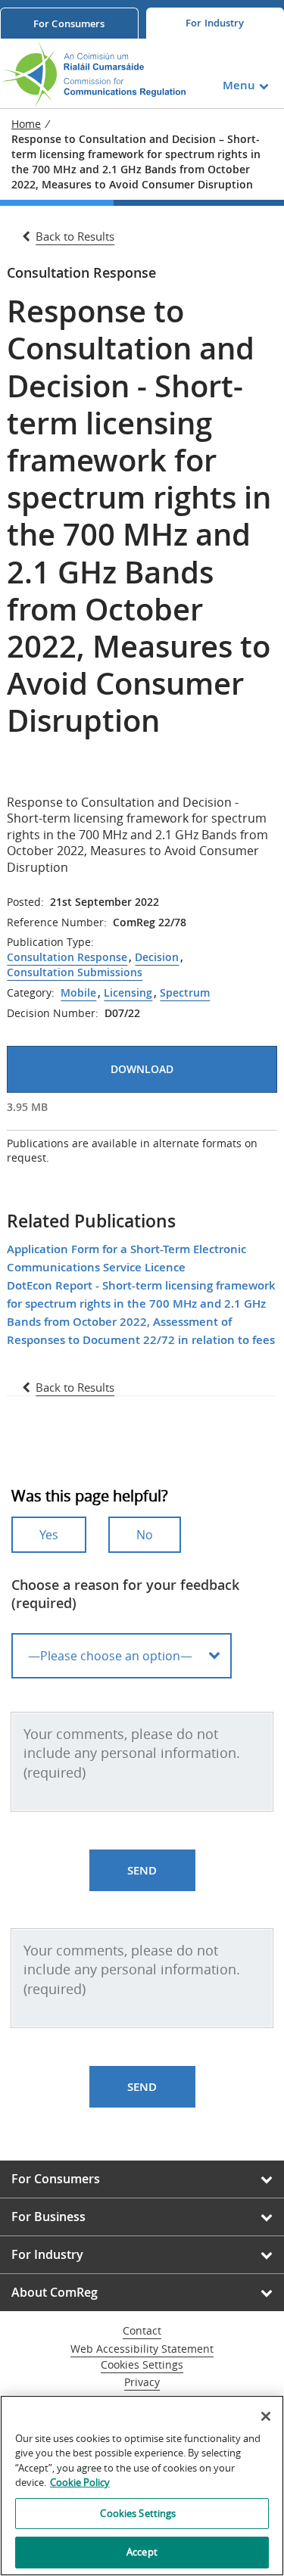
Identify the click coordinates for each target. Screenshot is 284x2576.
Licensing (128, 993)
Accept (142, 2552)
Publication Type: (50, 942)
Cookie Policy (80, 2482)
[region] (142, 2486)
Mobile (78, 993)
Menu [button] (239, 85)
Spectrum (185, 993)
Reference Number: (57, 922)
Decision (157, 957)
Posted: (25, 902)
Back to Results (75, 236)
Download (142, 1069)
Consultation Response (67, 957)
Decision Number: (53, 1013)
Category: (31, 993)
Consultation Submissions (75, 972)
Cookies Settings (142, 2365)
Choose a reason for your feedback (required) (125, 1594)
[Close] (266, 2416)
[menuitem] (69, 23)
